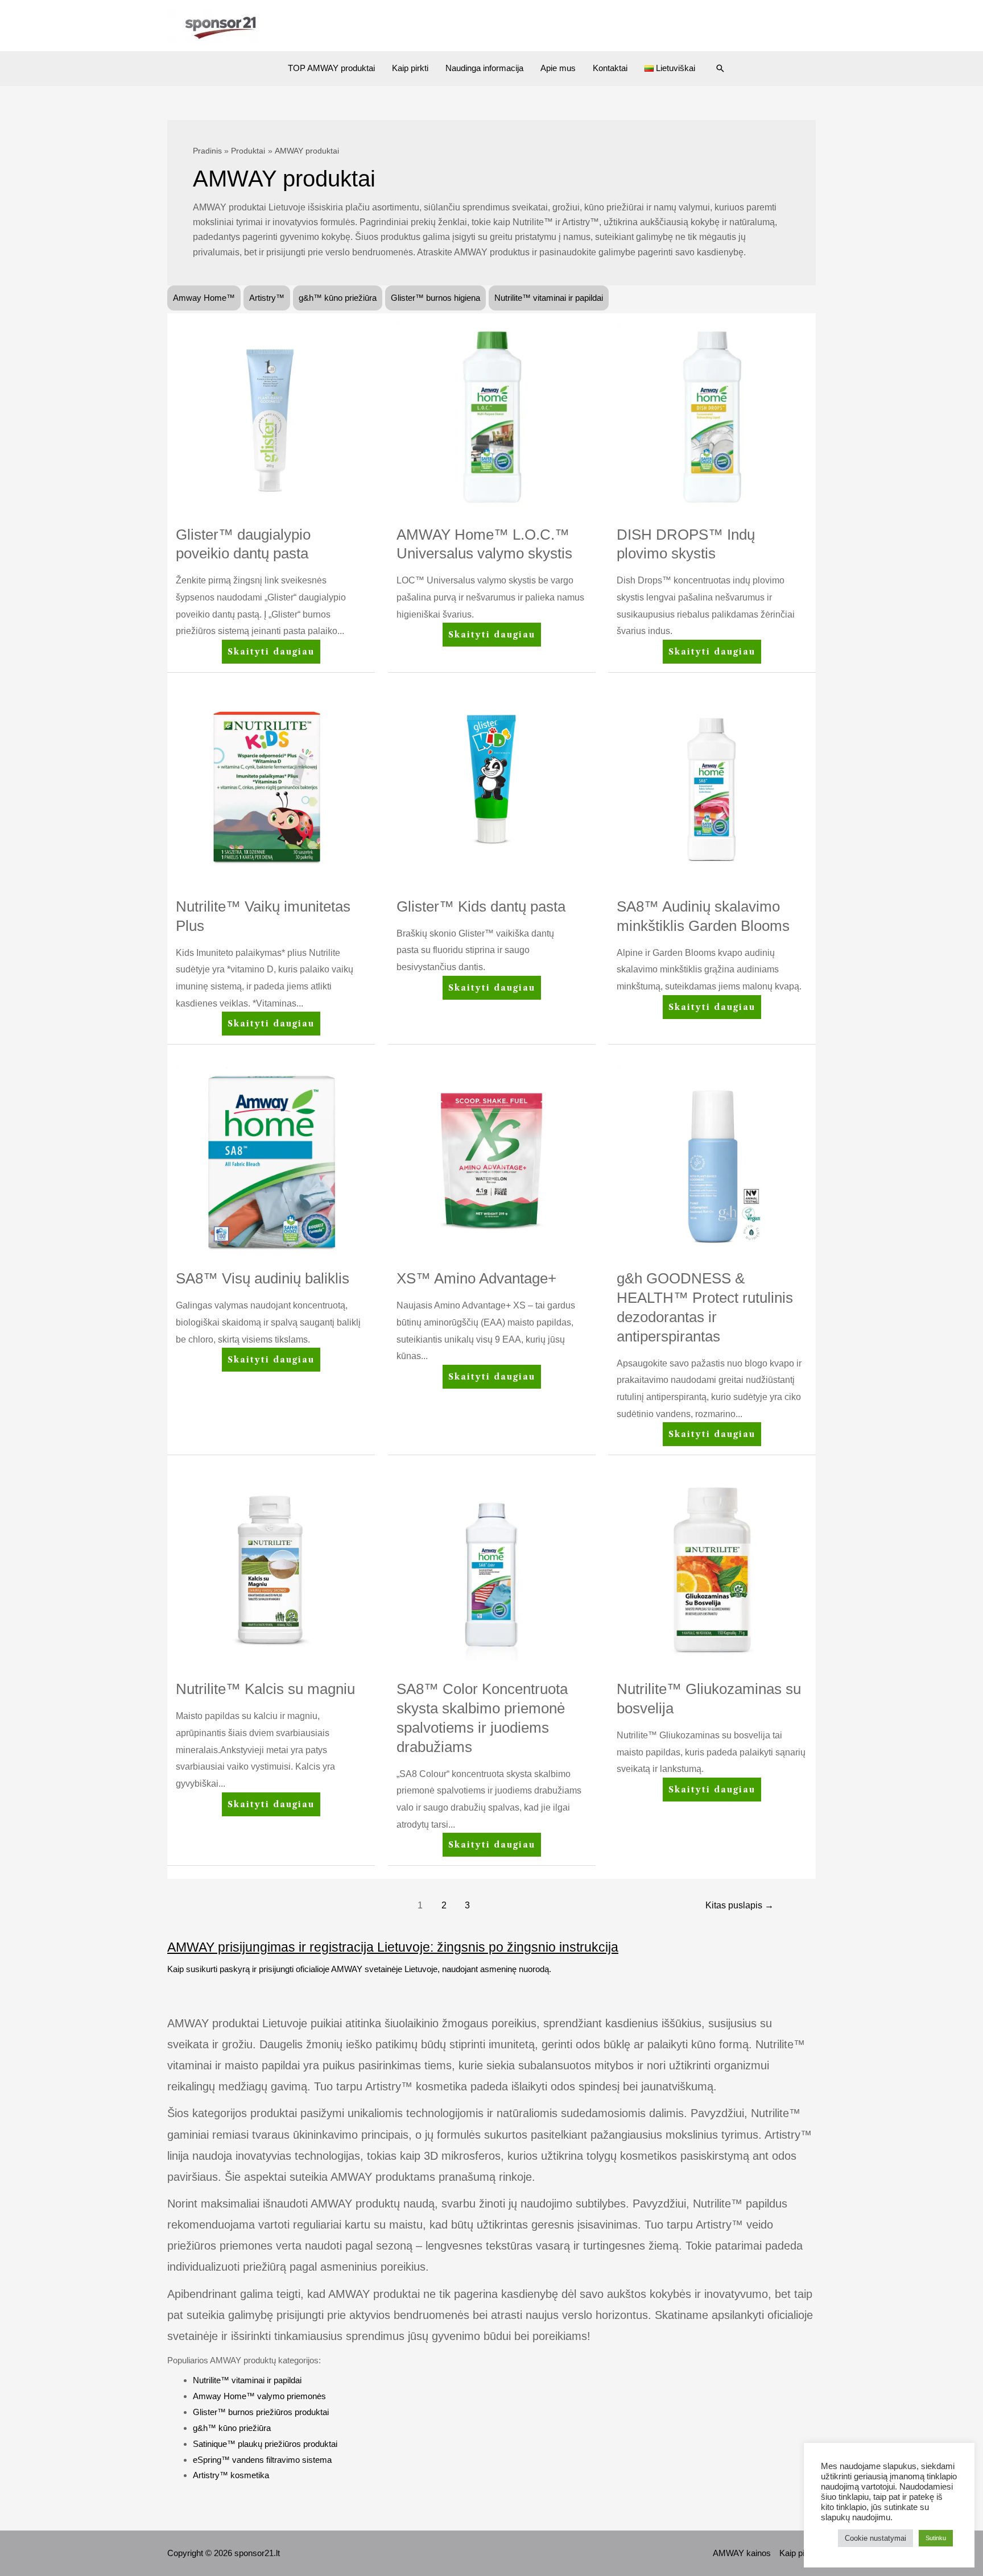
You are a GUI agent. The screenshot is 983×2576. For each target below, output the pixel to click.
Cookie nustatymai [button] (875, 2538)
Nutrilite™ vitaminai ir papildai (549, 298)
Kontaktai (610, 68)
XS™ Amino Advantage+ (476, 1278)
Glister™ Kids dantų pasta (481, 906)
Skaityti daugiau (271, 655)
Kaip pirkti (410, 68)
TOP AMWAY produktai (331, 68)
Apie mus (558, 68)
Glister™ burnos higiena (435, 298)
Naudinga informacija (484, 68)
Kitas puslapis (740, 1905)
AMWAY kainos (742, 2553)
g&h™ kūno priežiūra (338, 298)
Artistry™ (267, 298)
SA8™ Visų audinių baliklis (263, 1278)
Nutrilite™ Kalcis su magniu (265, 1689)
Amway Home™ (204, 298)
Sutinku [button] (936, 2538)
